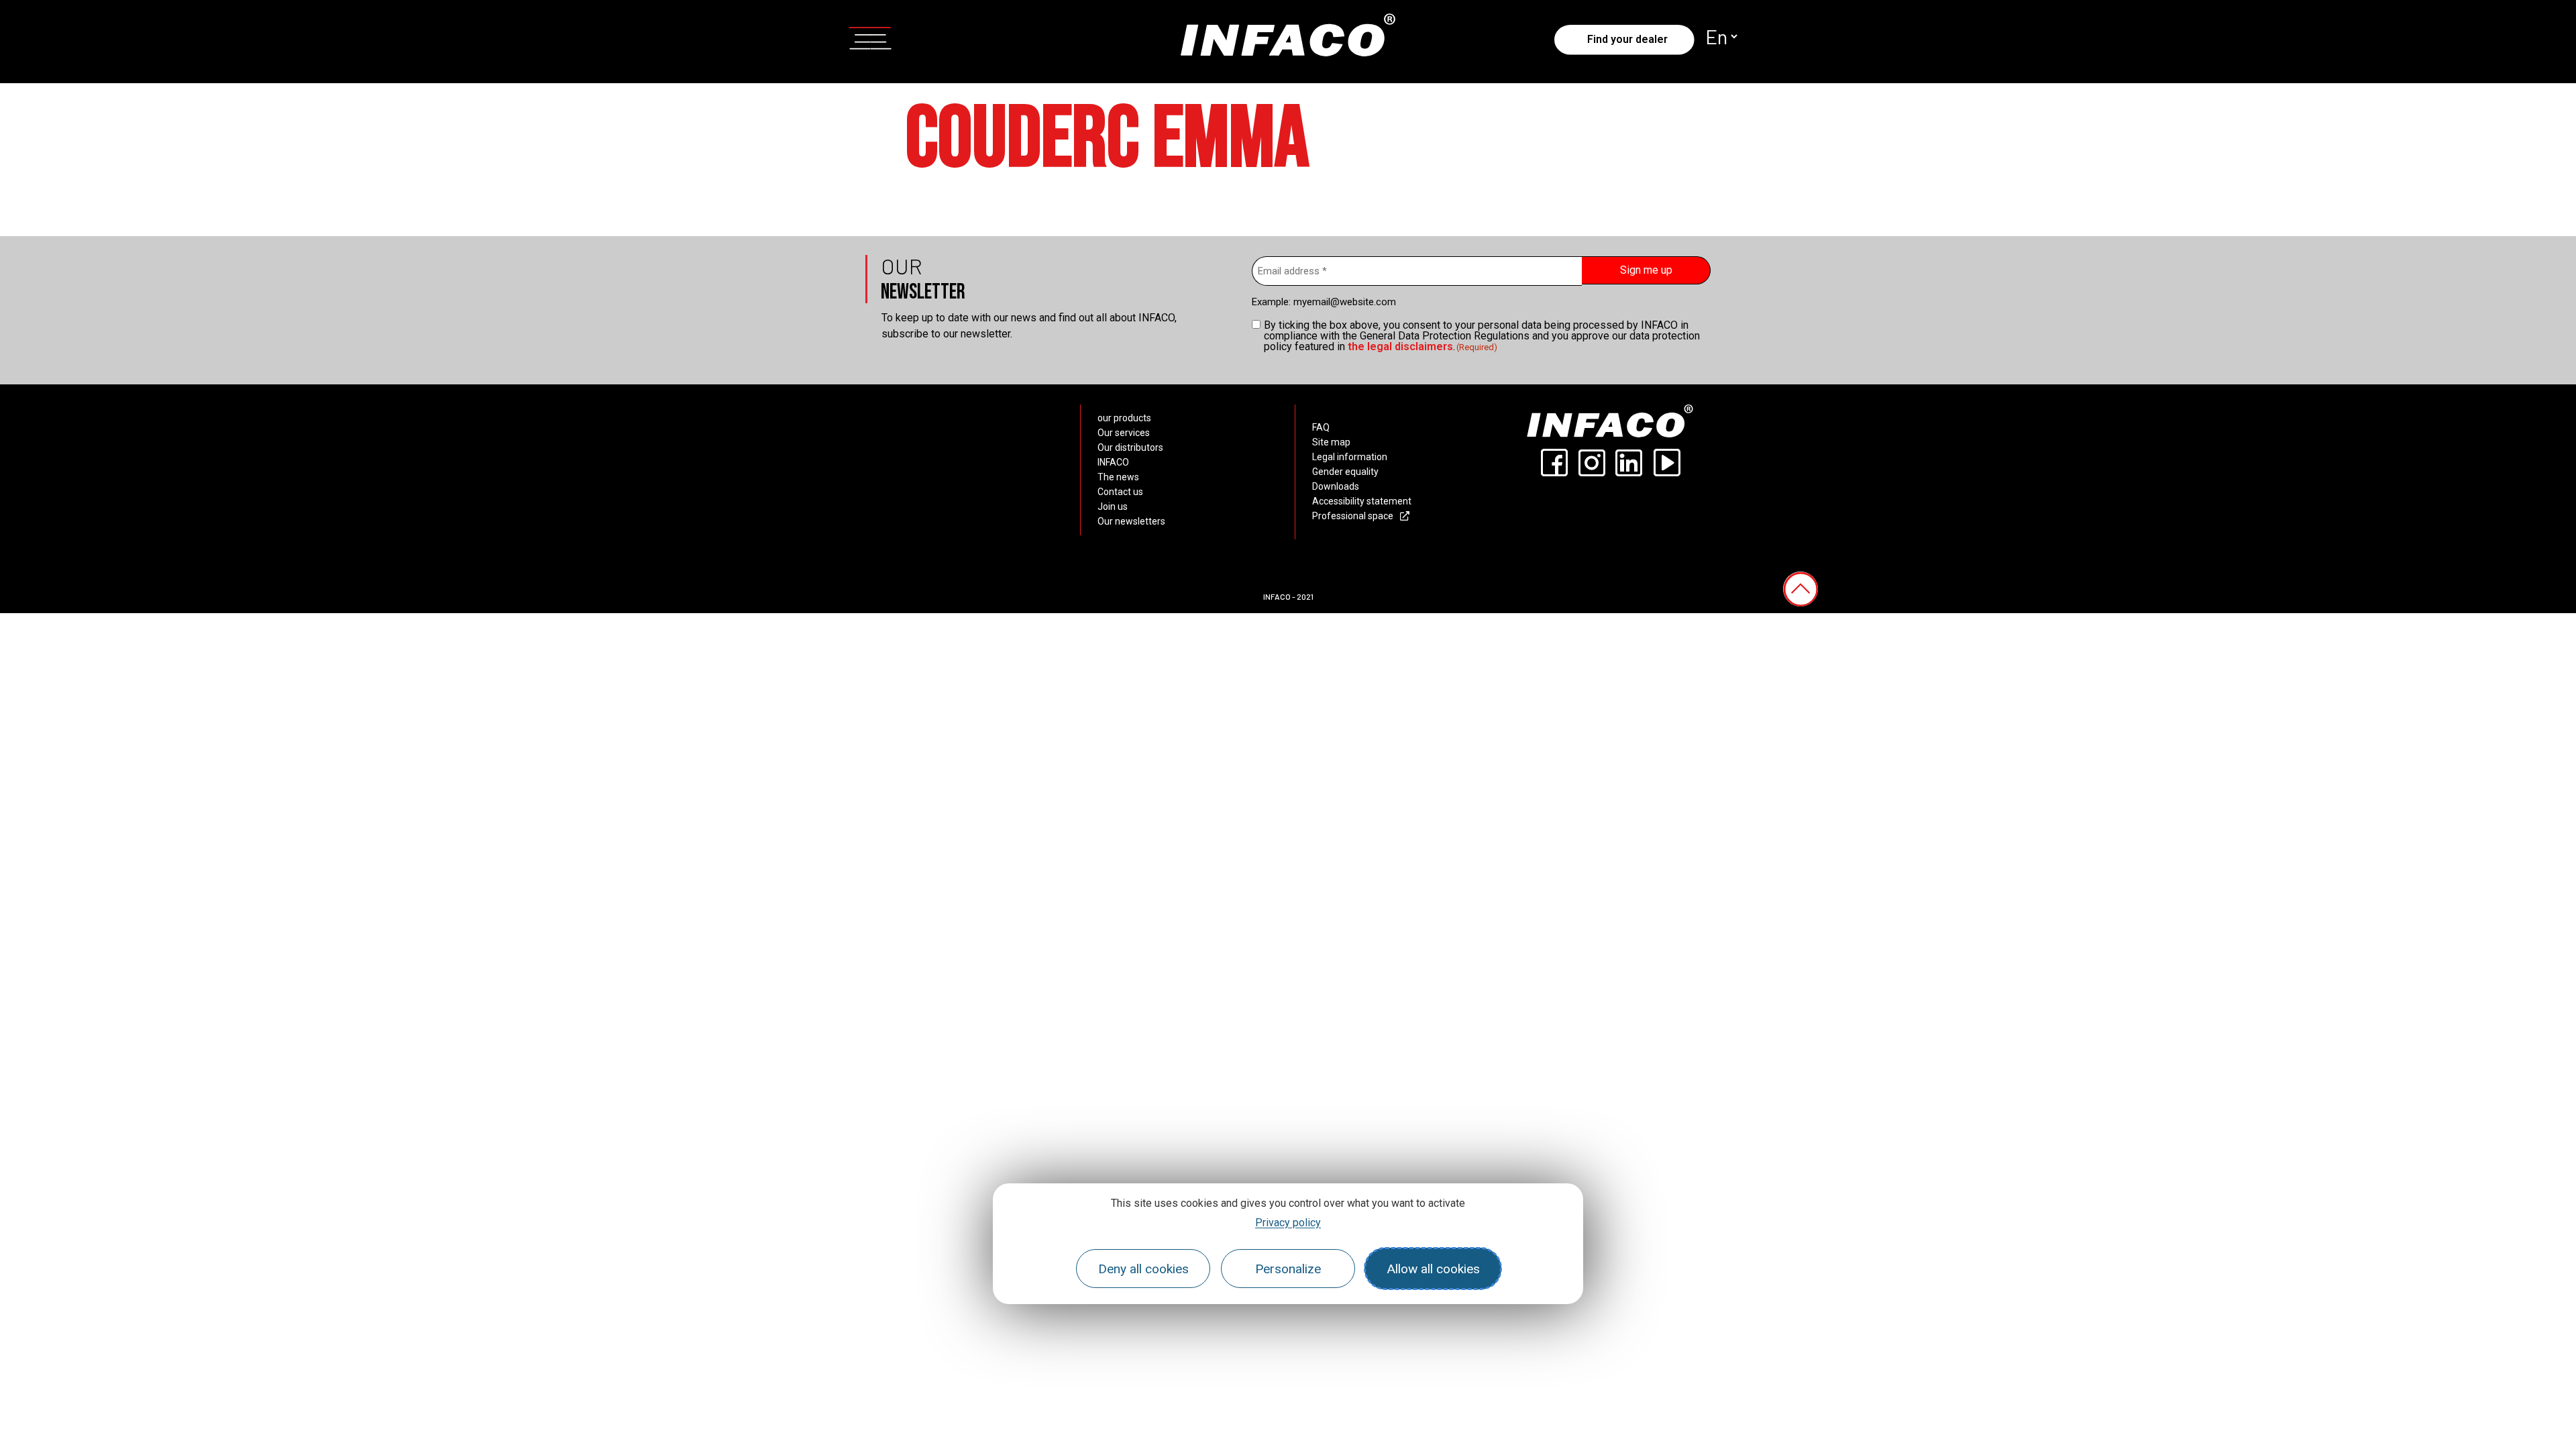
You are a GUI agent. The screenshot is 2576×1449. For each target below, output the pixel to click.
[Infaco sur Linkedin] (1629, 463)
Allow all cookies (1433, 1269)
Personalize (1288, 1269)
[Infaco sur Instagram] (1591, 463)
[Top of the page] (1801, 589)
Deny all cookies (1143, 1269)
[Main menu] (870, 36)
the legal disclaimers (1400, 346)
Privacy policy (1288, 1223)
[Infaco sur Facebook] (1554, 463)
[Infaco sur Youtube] (1666, 463)
